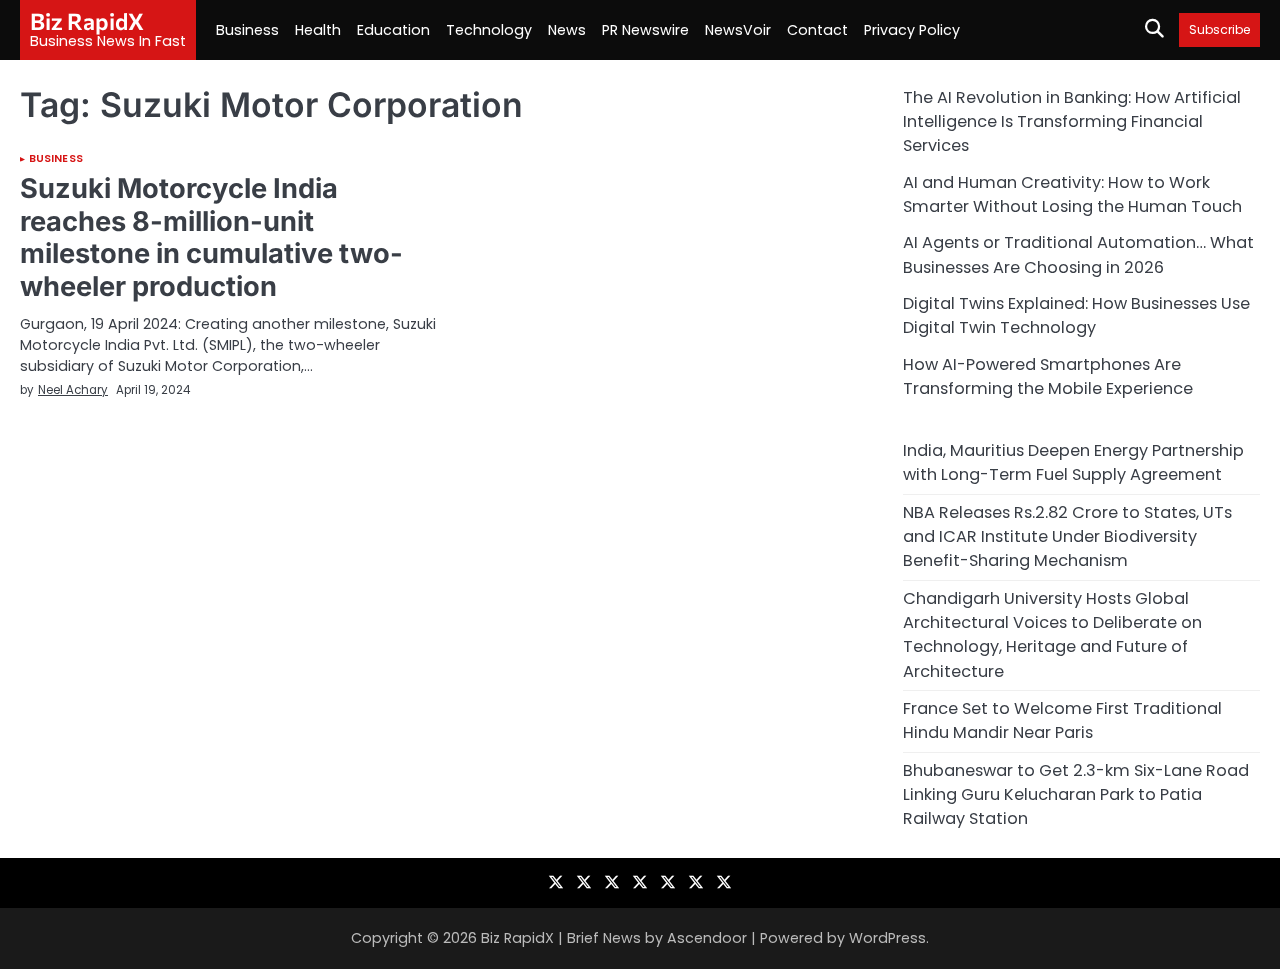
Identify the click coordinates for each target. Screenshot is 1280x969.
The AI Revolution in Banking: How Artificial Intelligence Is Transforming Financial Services (1072, 122)
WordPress (887, 938)
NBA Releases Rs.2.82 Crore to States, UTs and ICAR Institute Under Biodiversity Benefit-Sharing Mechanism (1067, 537)
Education (393, 30)
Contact (817, 30)
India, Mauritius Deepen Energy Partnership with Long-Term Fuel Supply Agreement (1073, 462)
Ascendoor (707, 938)
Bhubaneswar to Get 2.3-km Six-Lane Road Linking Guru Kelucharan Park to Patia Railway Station (1076, 795)
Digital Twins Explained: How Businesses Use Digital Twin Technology (1076, 315)
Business (247, 30)
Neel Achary (73, 390)
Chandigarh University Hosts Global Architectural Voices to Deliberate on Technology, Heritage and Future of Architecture (1052, 635)
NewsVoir (738, 30)
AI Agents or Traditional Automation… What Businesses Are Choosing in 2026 (1078, 254)
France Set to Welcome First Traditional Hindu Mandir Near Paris (1062, 720)
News (567, 30)
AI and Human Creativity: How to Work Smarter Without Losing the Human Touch (1072, 194)
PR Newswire (645, 30)
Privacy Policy (912, 30)
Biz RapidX (87, 21)
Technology (489, 30)
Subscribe (1219, 29)
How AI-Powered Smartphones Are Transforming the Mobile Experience (1048, 376)
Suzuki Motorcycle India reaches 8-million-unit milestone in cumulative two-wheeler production (211, 237)
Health (318, 30)
